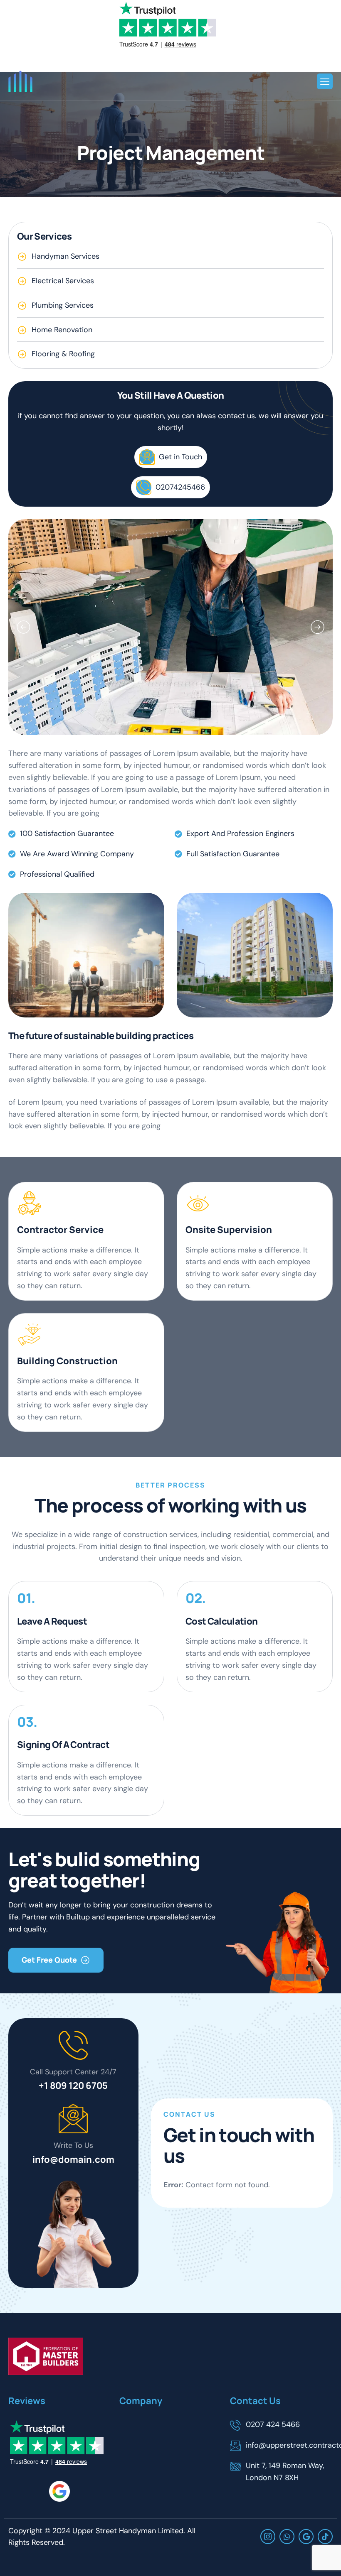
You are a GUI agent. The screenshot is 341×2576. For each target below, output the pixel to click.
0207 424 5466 (273, 2424)
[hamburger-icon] (325, 82)
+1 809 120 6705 (73, 2086)
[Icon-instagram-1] (268, 2537)
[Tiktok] (325, 2537)
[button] (23, 627)
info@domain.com (73, 2159)
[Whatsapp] (287, 2537)
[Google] (306, 2537)
